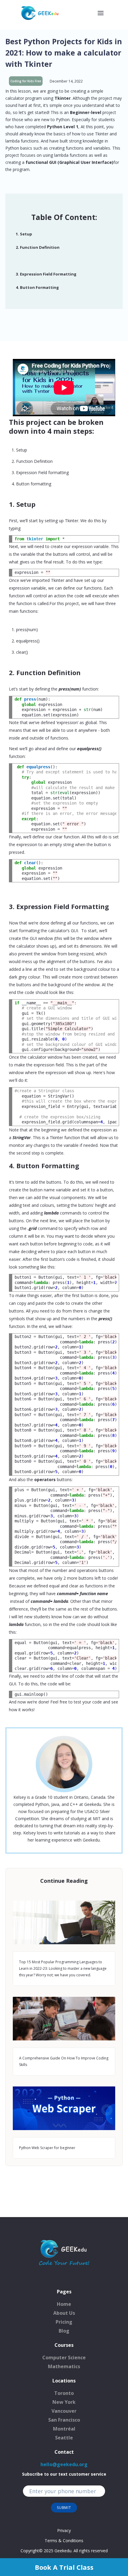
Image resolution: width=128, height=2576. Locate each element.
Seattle (64, 2438)
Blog (64, 2331)
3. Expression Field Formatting (46, 274)
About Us (64, 2313)
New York (64, 2402)
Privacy (64, 2530)
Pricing (64, 2322)
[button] (101, 13)
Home (64, 2304)
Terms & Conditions (64, 2541)
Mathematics (64, 2366)
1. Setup (24, 234)
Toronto (64, 2393)
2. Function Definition (38, 247)
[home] (40, 13)
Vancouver (64, 2411)
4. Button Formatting (37, 288)
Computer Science (64, 2357)
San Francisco (64, 2420)
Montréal (64, 2429)
